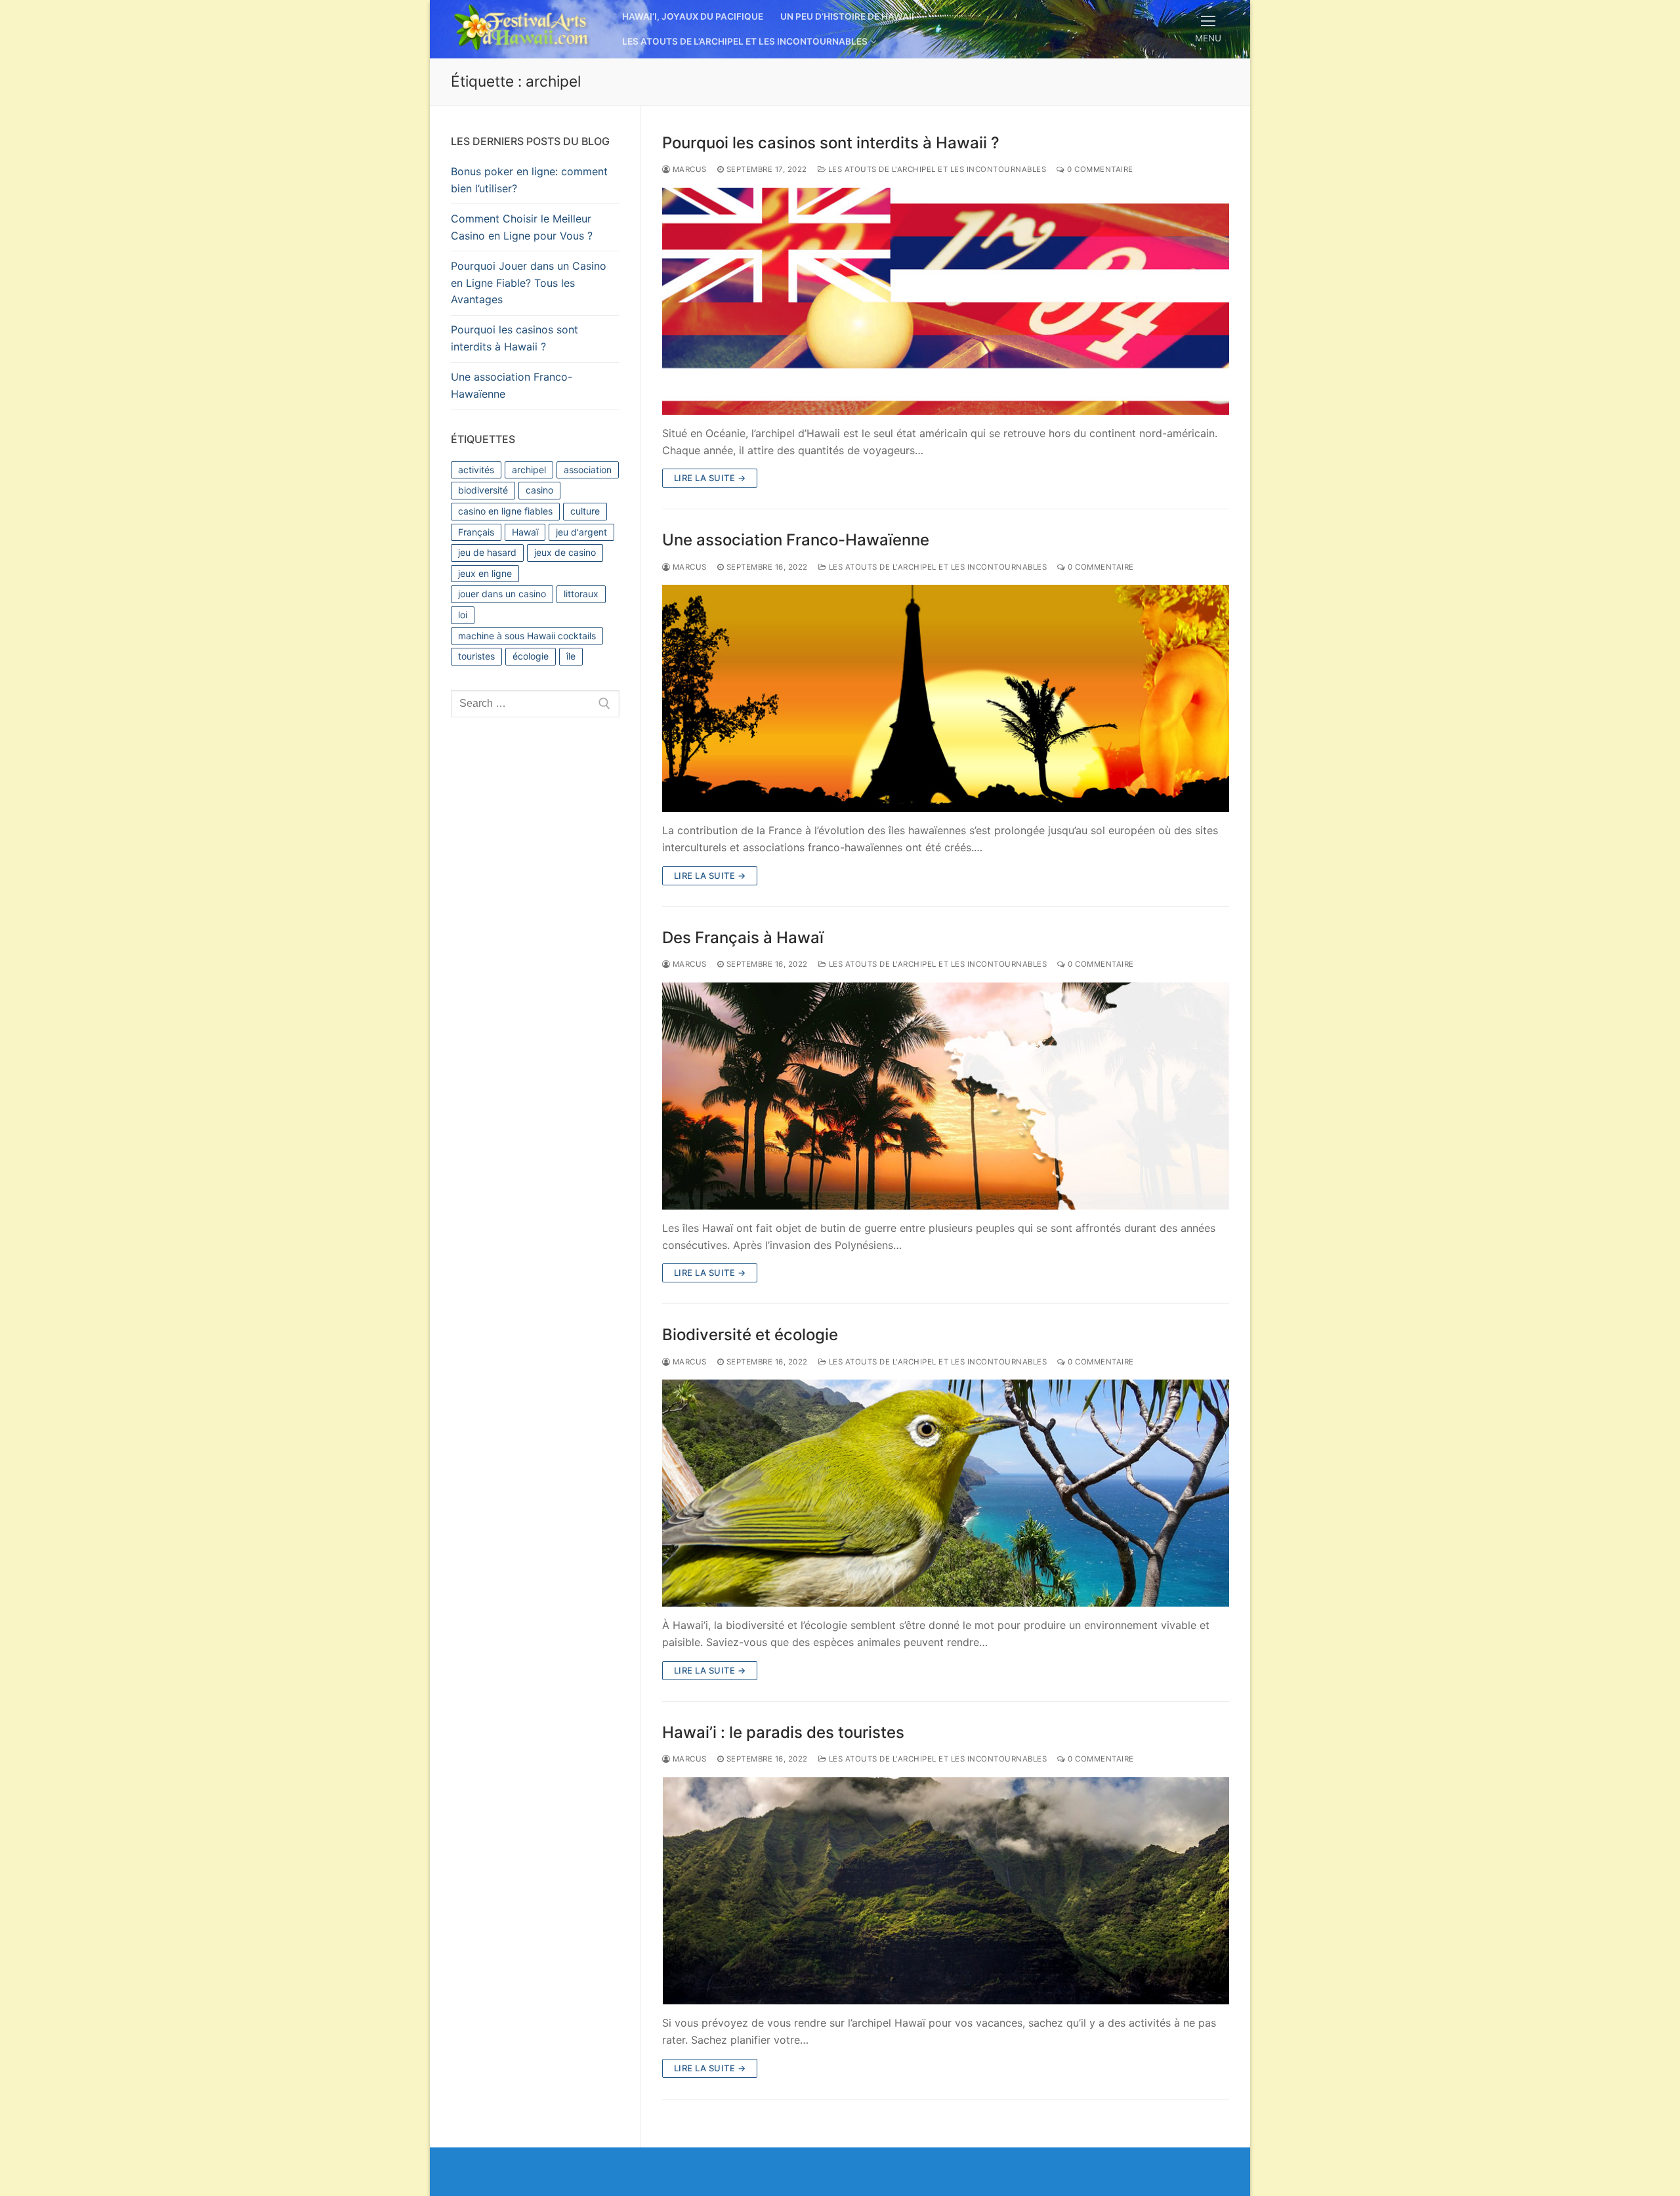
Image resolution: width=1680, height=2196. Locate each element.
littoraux (581, 594)
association (588, 470)
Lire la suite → (710, 478)
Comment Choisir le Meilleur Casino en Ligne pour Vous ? (522, 227)
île (571, 656)
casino (539, 490)
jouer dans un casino (502, 594)
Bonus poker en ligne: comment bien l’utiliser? (529, 180)
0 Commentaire (1099, 169)
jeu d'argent (581, 532)
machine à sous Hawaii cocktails (527, 636)
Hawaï (525, 532)
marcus (688, 169)
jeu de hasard (487, 552)
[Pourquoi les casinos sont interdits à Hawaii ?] (946, 301)
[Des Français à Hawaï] (946, 1096)
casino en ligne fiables (505, 511)
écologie (531, 656)
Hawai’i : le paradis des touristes (783, 1732)
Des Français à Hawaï (743, 938)
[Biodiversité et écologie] (946, 1493)
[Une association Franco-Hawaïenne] (946, 698)
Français (476, 532)
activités (476, 470)
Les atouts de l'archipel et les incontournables (936, 169)
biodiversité (483, 490)
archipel (529, 470)
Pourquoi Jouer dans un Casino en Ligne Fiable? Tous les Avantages (529, 283)
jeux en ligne (485, 573)
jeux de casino (565, 552)
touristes (476, 656)
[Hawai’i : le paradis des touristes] (946, 1891)
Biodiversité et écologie (750, 1335)
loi (463, 615)
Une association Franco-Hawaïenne (796, 540)
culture (585, 511)
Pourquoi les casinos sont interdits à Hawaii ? (831, 143)
